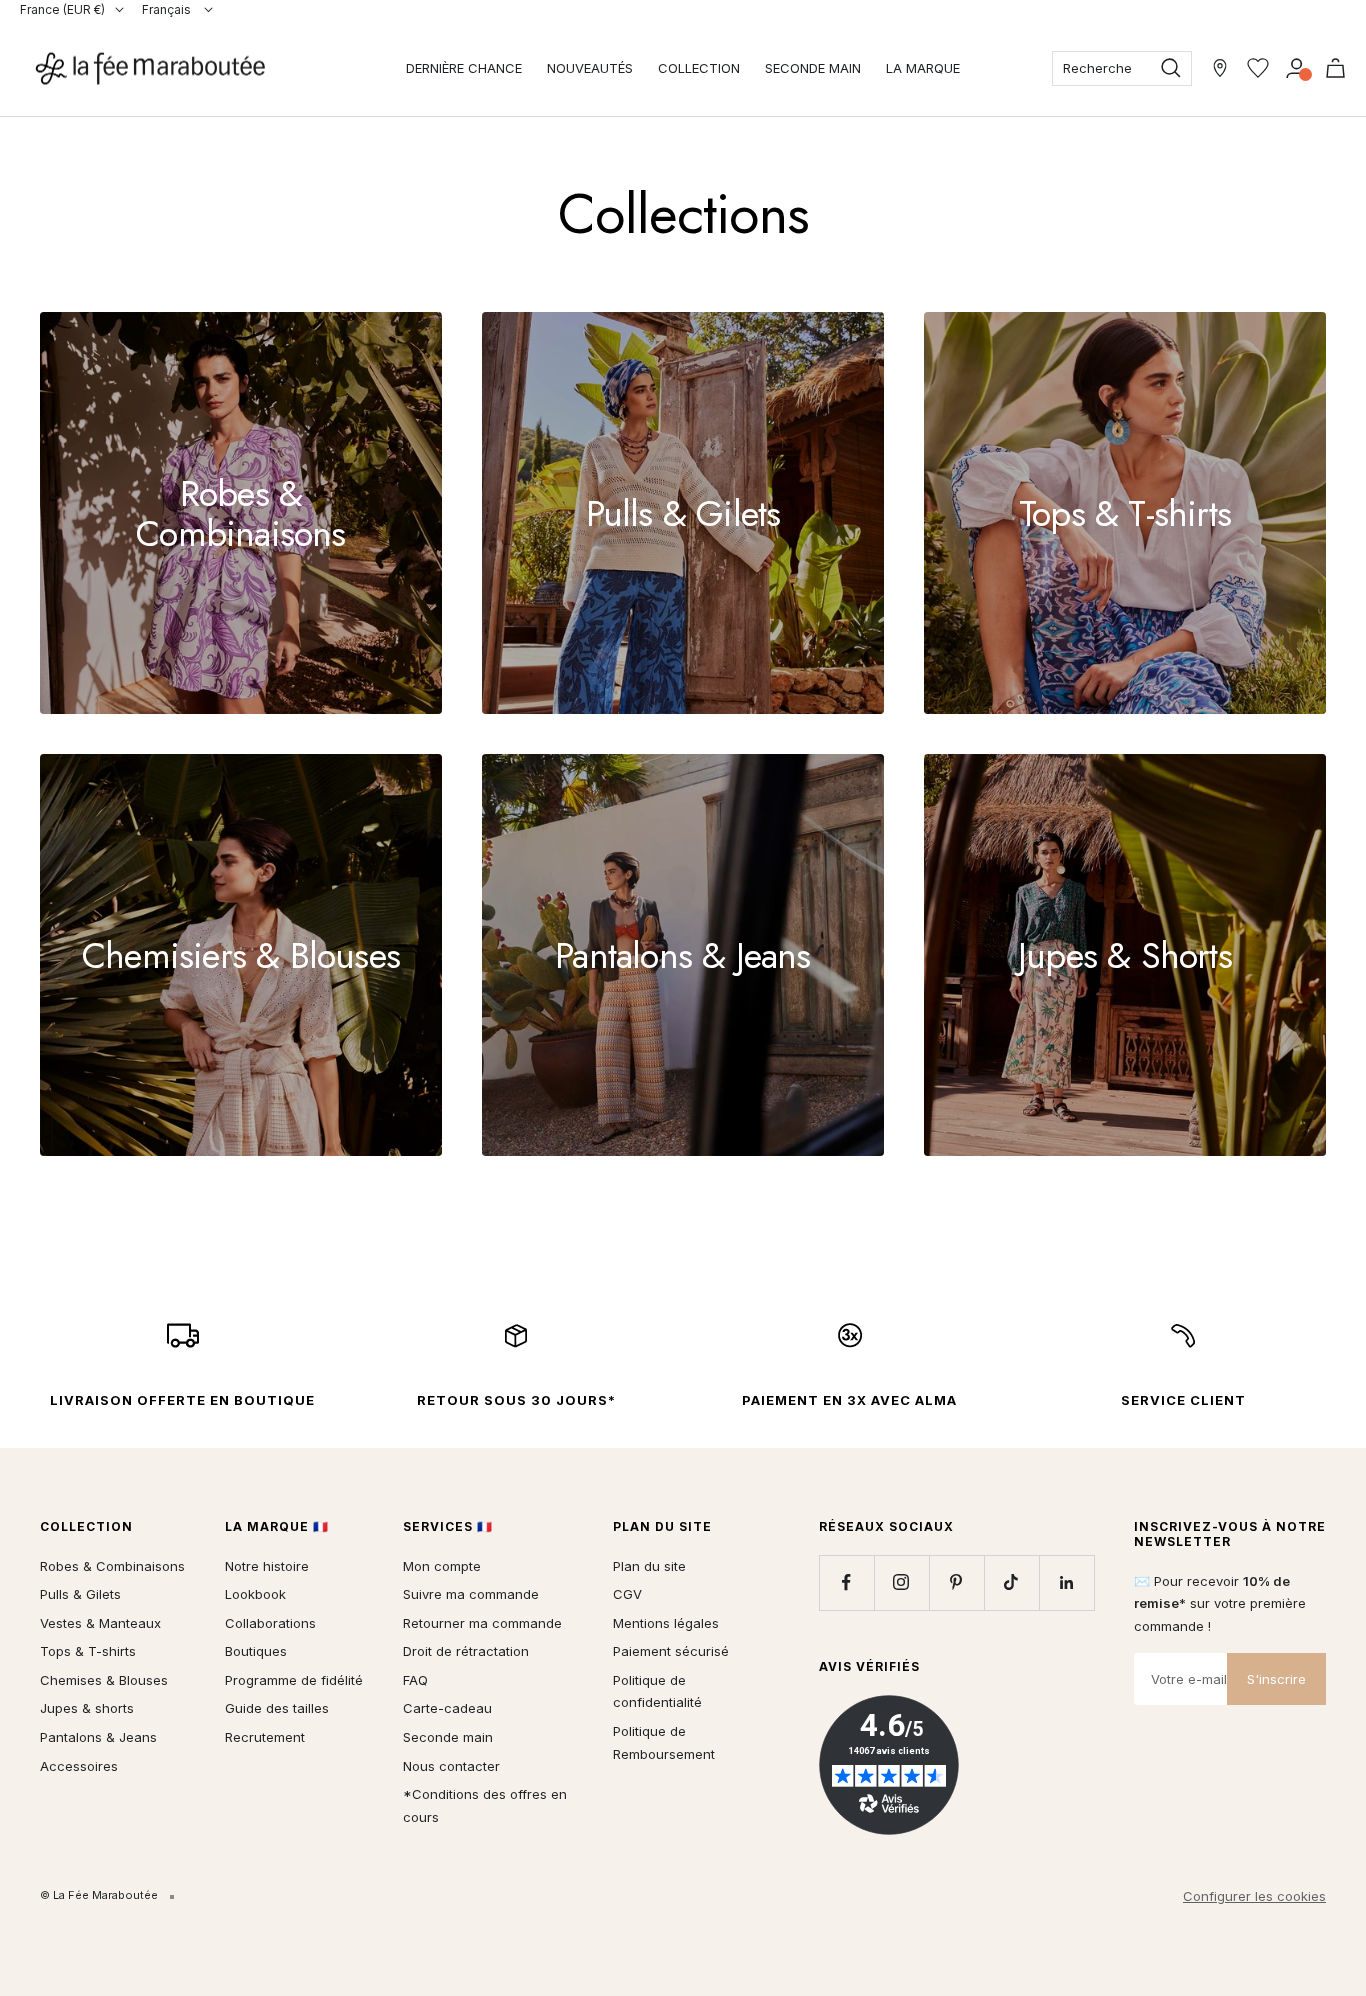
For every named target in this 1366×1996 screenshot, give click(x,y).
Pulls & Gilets (80, 1594)
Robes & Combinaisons (112, 1566)
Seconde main (448, 1737)
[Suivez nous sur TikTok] (1011, 1582)
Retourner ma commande (482, 1623)
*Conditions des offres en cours (485, 1805)
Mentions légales (666, 1623)
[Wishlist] (1258, 68)
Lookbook (255, 1594)
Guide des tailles (277, 1708)
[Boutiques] (1220, 68)
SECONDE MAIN (813, 68)
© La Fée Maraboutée (99, 1895)
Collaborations (270, 1623)
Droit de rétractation (466, 1651)
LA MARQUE (923, 68)
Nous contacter (451, 1766)
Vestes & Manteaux (100, 1623)
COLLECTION (699, 68)
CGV (627, 1594)
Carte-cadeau (447, 1708)
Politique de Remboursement (664, 1742)
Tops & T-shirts (88, 1651)
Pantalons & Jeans (98, 1737)
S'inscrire (1276, 1679)
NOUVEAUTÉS (590, 68)
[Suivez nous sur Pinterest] (956, 1582)
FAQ (415, 1680)
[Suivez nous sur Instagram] (901, 1582)
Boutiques (256, 1651)
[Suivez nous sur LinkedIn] (1066, 1582)
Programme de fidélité (294, 1680)
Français (168, 9)
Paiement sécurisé (671, 1651)
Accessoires (79, 1766)
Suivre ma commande (471, 1594)
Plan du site (649, 1566)
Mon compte (442, 1566)
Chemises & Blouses (104, 1680)
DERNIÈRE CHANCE (464, 68)
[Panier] (1335, 68)
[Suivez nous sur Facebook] (846, 1582)
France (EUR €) (62, 9)
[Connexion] (1296, 68)
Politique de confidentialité (657, 1691)
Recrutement (265, 1737)
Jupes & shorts (87, 1708)
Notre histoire (267, 1566)
